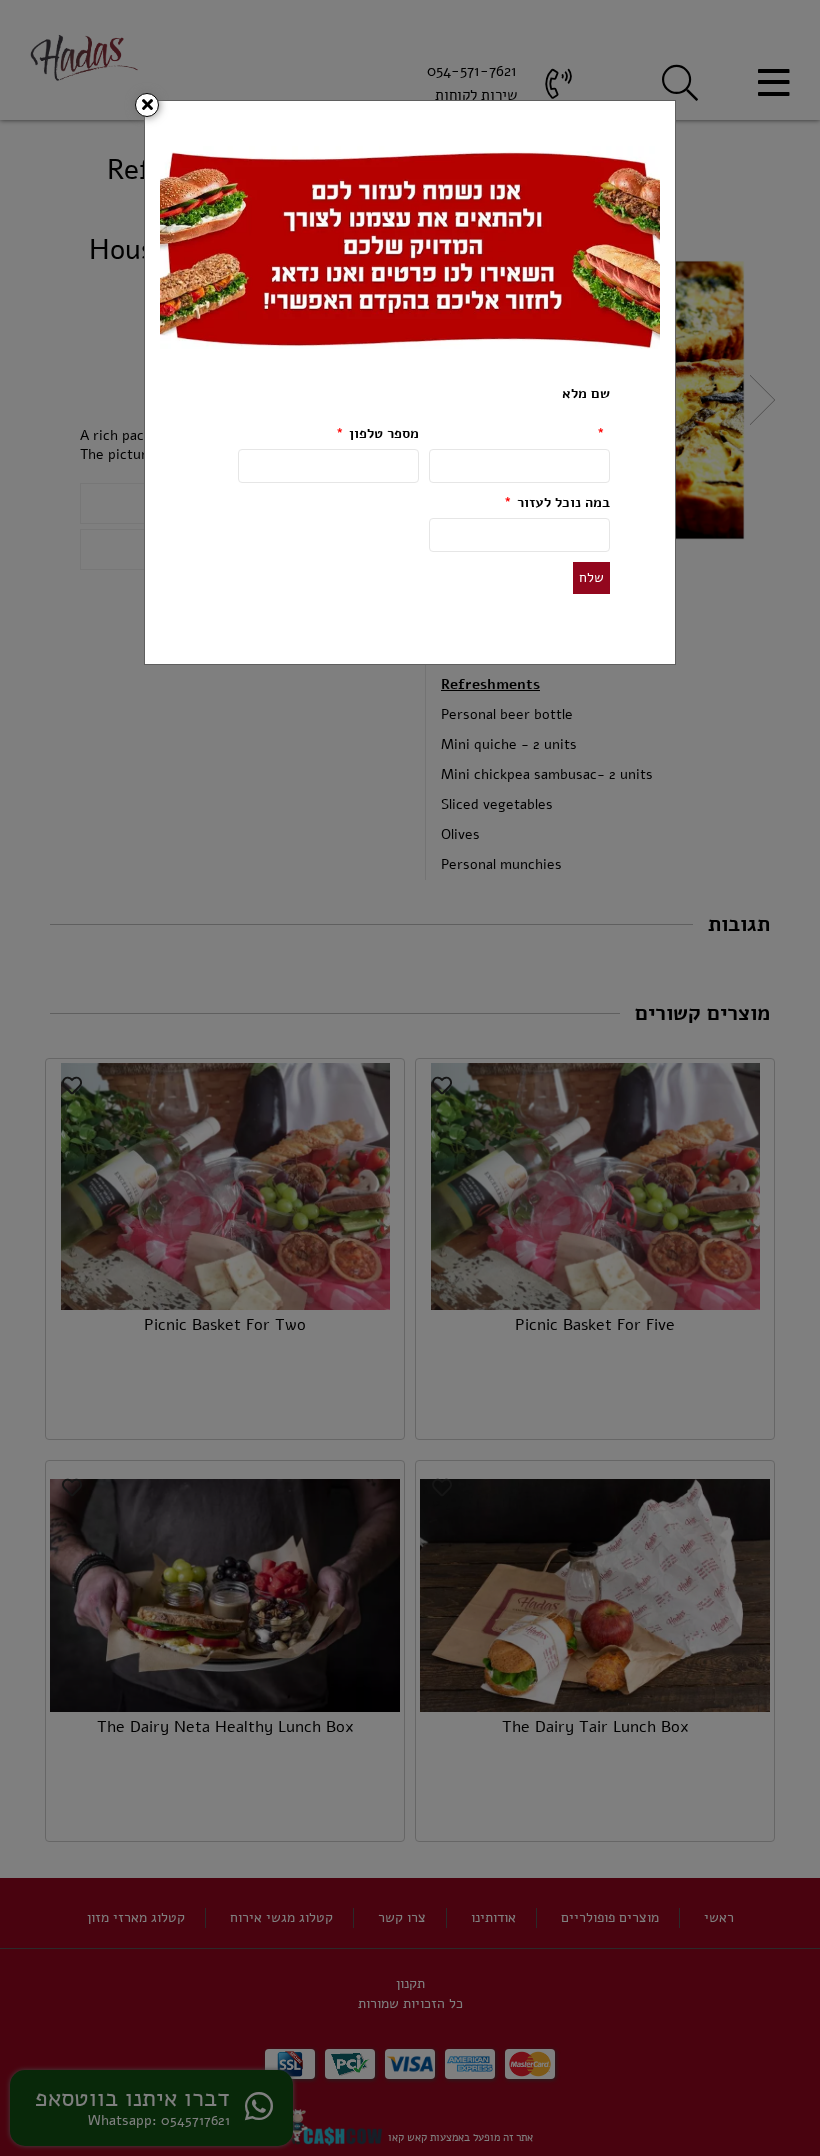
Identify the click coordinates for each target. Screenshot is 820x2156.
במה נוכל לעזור (557, 502)
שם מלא (586, 413)
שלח (591, 577)
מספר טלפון (377, 433)
